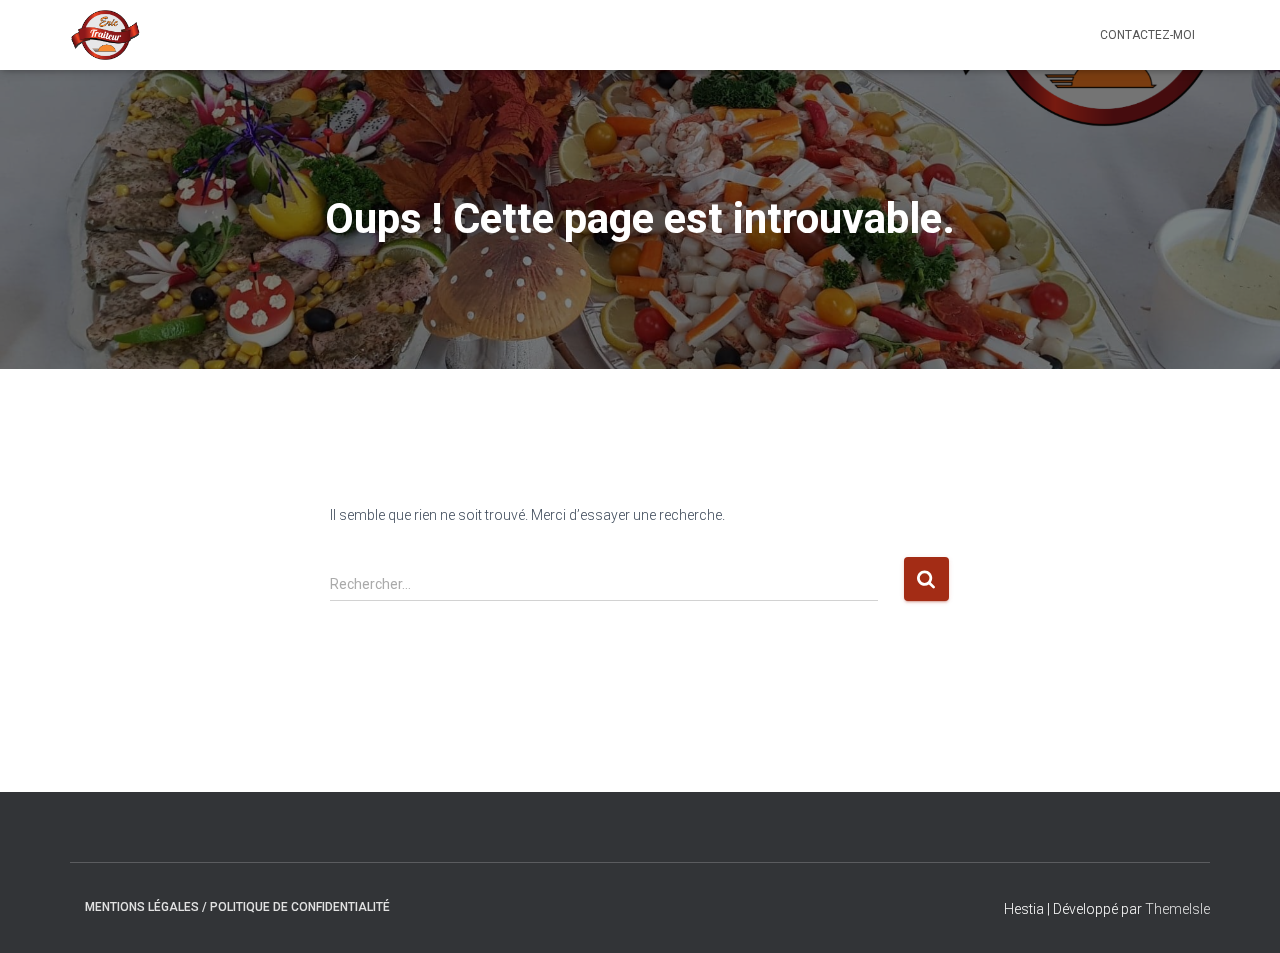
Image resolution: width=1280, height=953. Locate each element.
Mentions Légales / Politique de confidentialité (237, 907)
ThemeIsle (1177, 909)
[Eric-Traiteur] (105, 35)
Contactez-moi (1147, 35)
